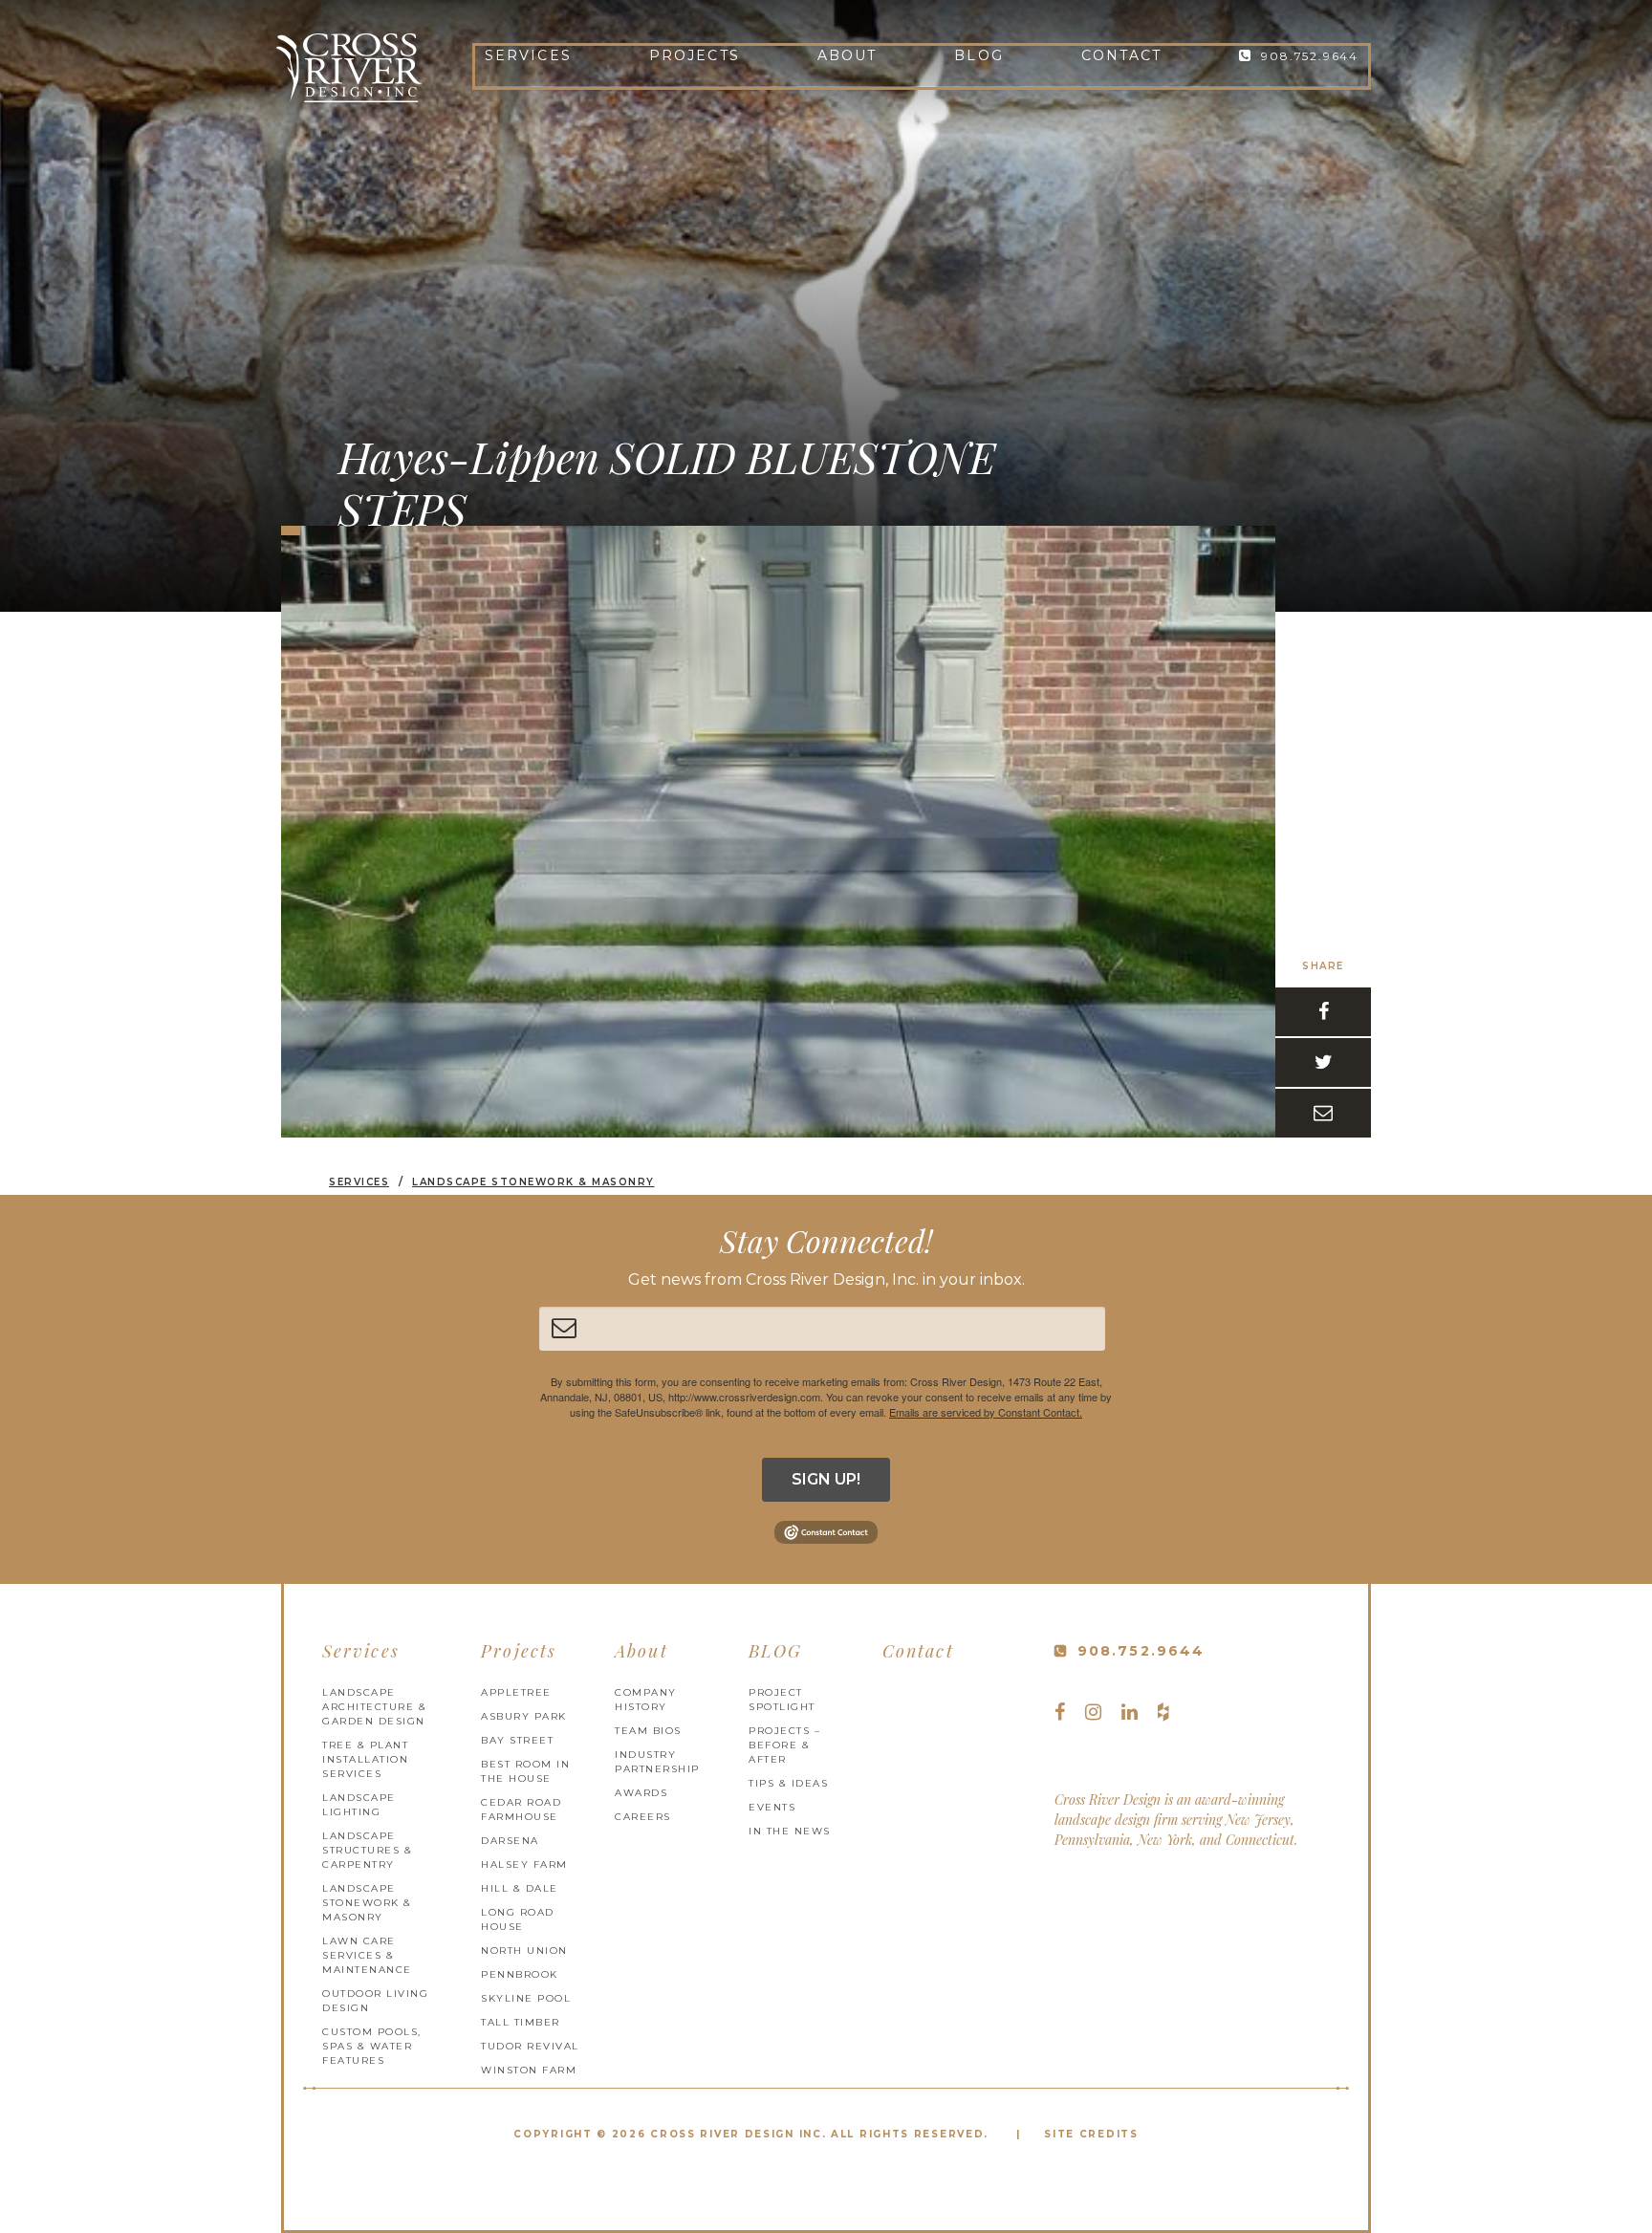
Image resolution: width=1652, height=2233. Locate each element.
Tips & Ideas (788, 1783)
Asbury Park (524, 1716)
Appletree (516, 1692)
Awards (641, 1793)
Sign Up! (826, 1479)
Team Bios (648, 1731)
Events (772, 1807)
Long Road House (518, 1919)
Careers (643, 1817)
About (848, 55)
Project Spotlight (782, 1700)
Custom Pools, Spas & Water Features (372, 2046)
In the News (790, 1831)
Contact (1122, 55)
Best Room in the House (525, 1771)
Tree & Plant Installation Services (365, 1759)
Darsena (510, 1841)
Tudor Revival (530, 2046)
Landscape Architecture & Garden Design (374, 1707)
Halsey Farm (524, 1864)
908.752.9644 (1310, 56)
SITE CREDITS (1091, 2134)
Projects (695, 55)
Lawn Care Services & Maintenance (367, 1955)
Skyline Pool (526, 1998)
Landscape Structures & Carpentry (367, 1850)
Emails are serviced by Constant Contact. (986, 1412)
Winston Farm (529, 2070)
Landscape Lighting (359, 1805)
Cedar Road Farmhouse (521, 1810)
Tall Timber (521, 2022)
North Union (524, 1951)
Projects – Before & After (784, 1745)
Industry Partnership (657, 1762)
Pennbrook (520, 1974)
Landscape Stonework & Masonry (367, 1903)
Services (528, 55)
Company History (646, 1700)
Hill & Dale (520, 1888)
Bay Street (517, 1740)
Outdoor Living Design (375, 2001)
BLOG (978, 55)
